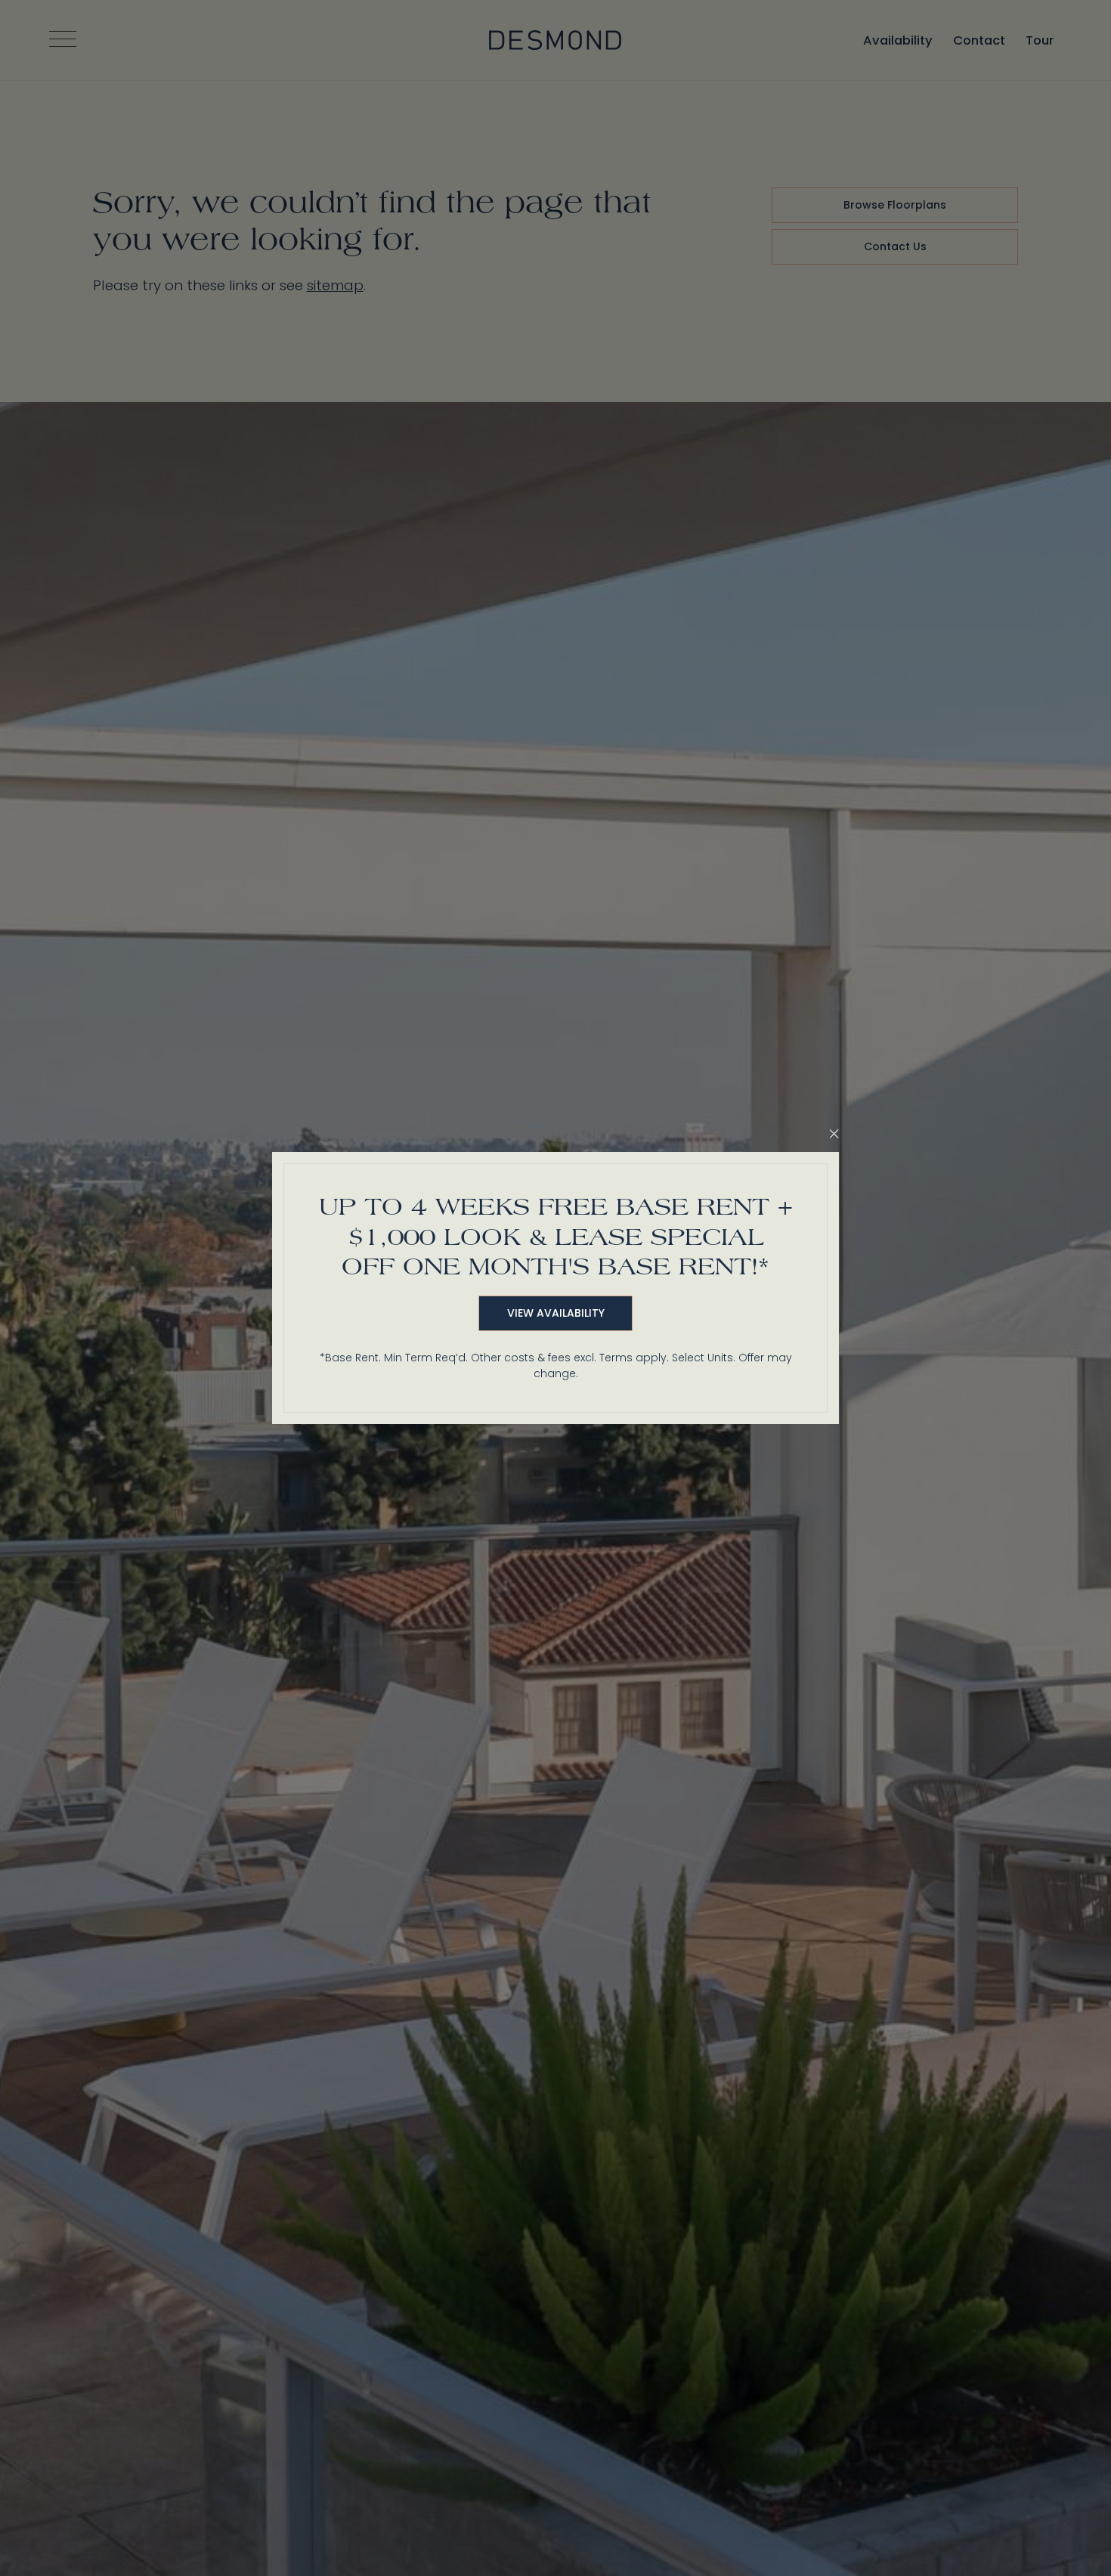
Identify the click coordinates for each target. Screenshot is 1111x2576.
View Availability (556, 1313)
